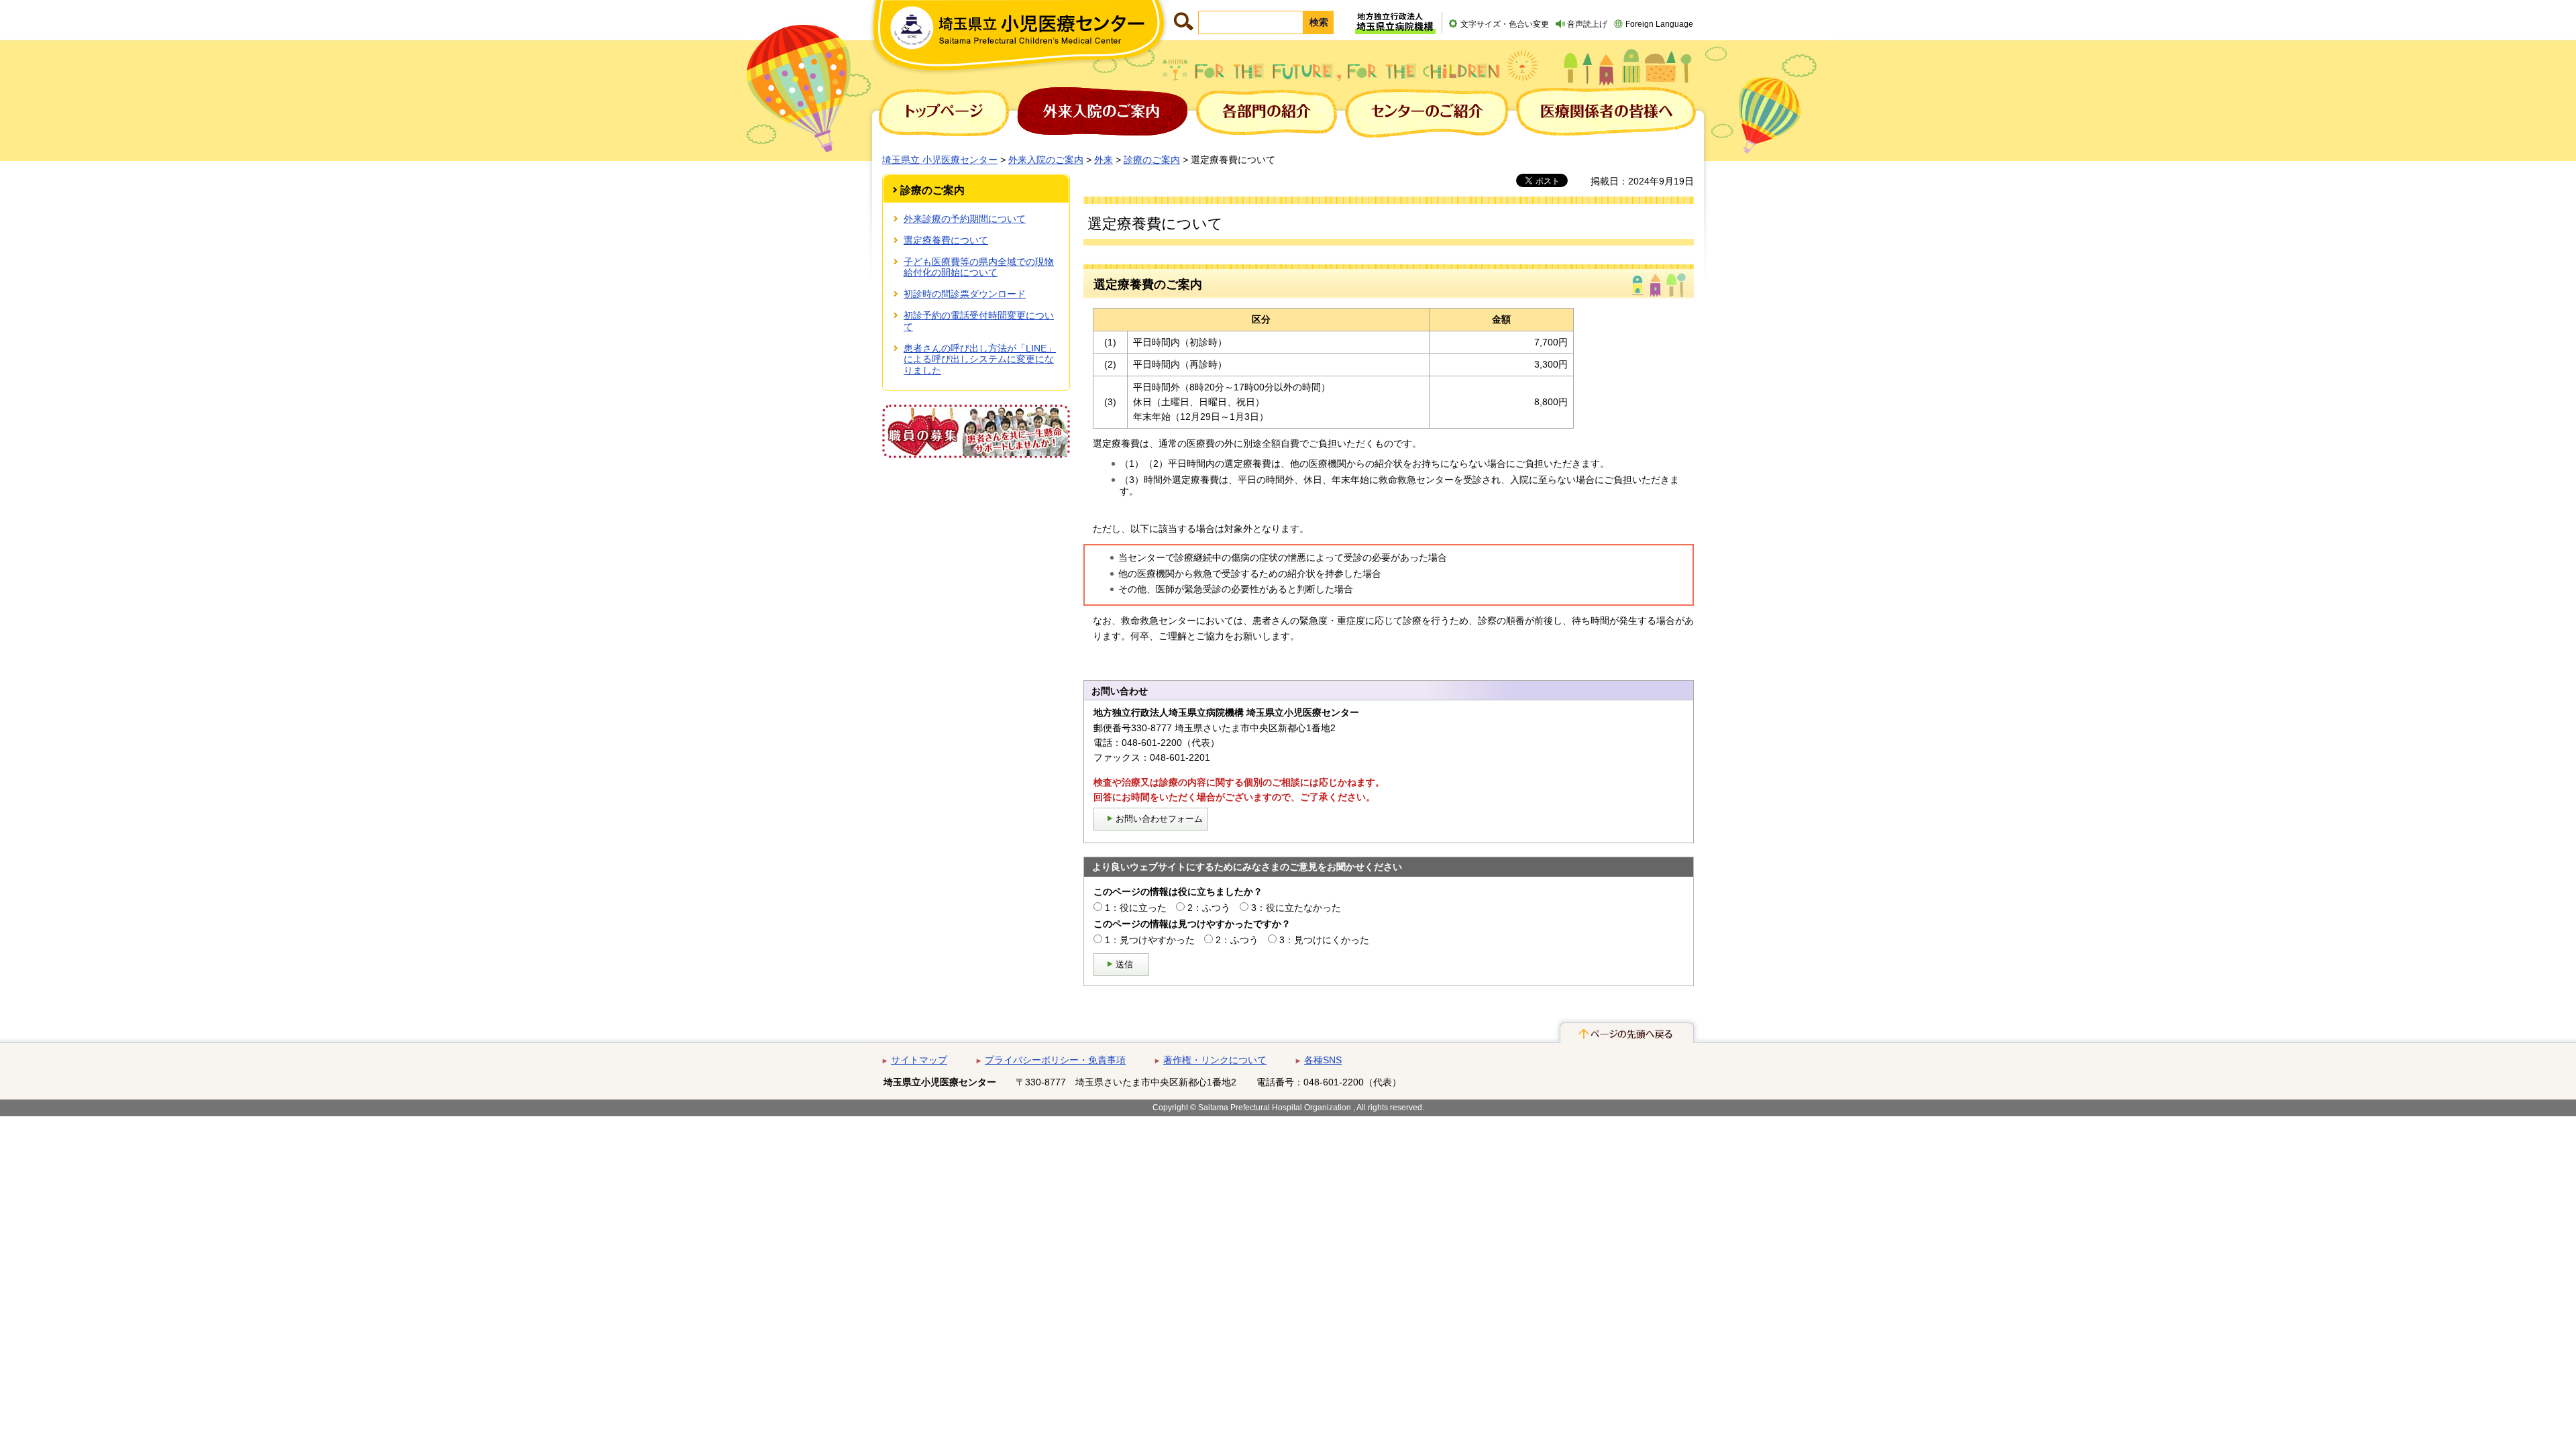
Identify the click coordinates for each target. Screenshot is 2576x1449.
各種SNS (1323, 1060)
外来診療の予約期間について (965, 219)
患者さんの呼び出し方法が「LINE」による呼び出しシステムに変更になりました (980, 360)
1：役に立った (1136, 908)
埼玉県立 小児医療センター (940, 160)
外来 (1104, 160)
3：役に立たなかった (1296, 908)
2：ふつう (1209, 908)
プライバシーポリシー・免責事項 (1055, 1060)
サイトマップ (919, 1060)
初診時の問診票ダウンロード (965, 294)
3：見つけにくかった (1324, 940)
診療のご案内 (1152, 160)
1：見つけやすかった (1150, 940)
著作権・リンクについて (1215, 1060)
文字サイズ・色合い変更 (1505, 24)
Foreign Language (1659, 24)
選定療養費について (946, 240)
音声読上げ (1587, 24)
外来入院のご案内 (1046, 160)
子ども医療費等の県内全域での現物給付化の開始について (979, 267)
